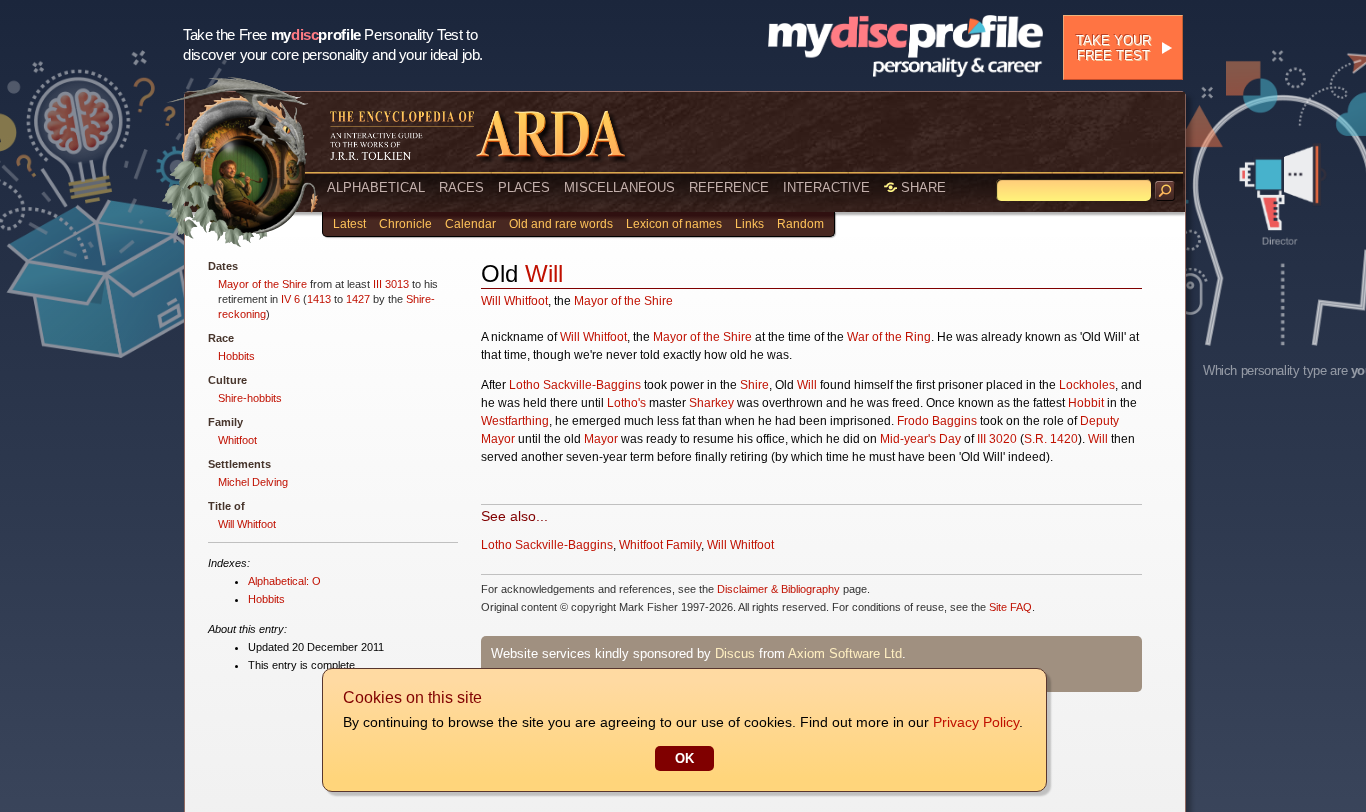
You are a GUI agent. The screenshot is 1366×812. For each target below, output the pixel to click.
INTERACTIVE (826, 187)
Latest (349, 224)
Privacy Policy (976, 722)
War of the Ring (889, 337)
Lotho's (626, 403)
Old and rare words (561, 224)
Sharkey (711, 403)
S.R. (1035, 439)
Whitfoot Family (660, 545)
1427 (358, 299)
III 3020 (997, 439)
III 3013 (391, 284)
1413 (319, 299)
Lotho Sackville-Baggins (575, 385)
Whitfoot (237, 440)
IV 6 (290, 299)
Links (749, 224)
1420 (1064, 439)
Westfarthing (515, 421)
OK (684, 758)
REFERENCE (729, 187)
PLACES (524, 187)
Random (800, 224)
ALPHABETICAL (376, 187)
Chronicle (405, 224)
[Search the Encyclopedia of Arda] (1165, 191)
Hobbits (236, 356)
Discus (735, 653)
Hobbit (1086, 403)
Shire (754, 385)
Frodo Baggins (937, 421)
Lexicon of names (674, 224)
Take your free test (1113, 48)
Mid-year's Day (920, 439)
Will (544, 273)
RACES (461, 187)
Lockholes (1087, 385)
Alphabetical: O (284, 581)
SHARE (921, 187)
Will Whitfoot (247, 524)
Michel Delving (253, 482)
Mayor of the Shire (262, 284)
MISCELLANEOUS (619, 187)
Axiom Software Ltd (845, 653)
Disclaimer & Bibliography (778, 589)
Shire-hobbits (250, 398)
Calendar (470, 224)
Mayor (601, 439)
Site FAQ (1010, 607)
